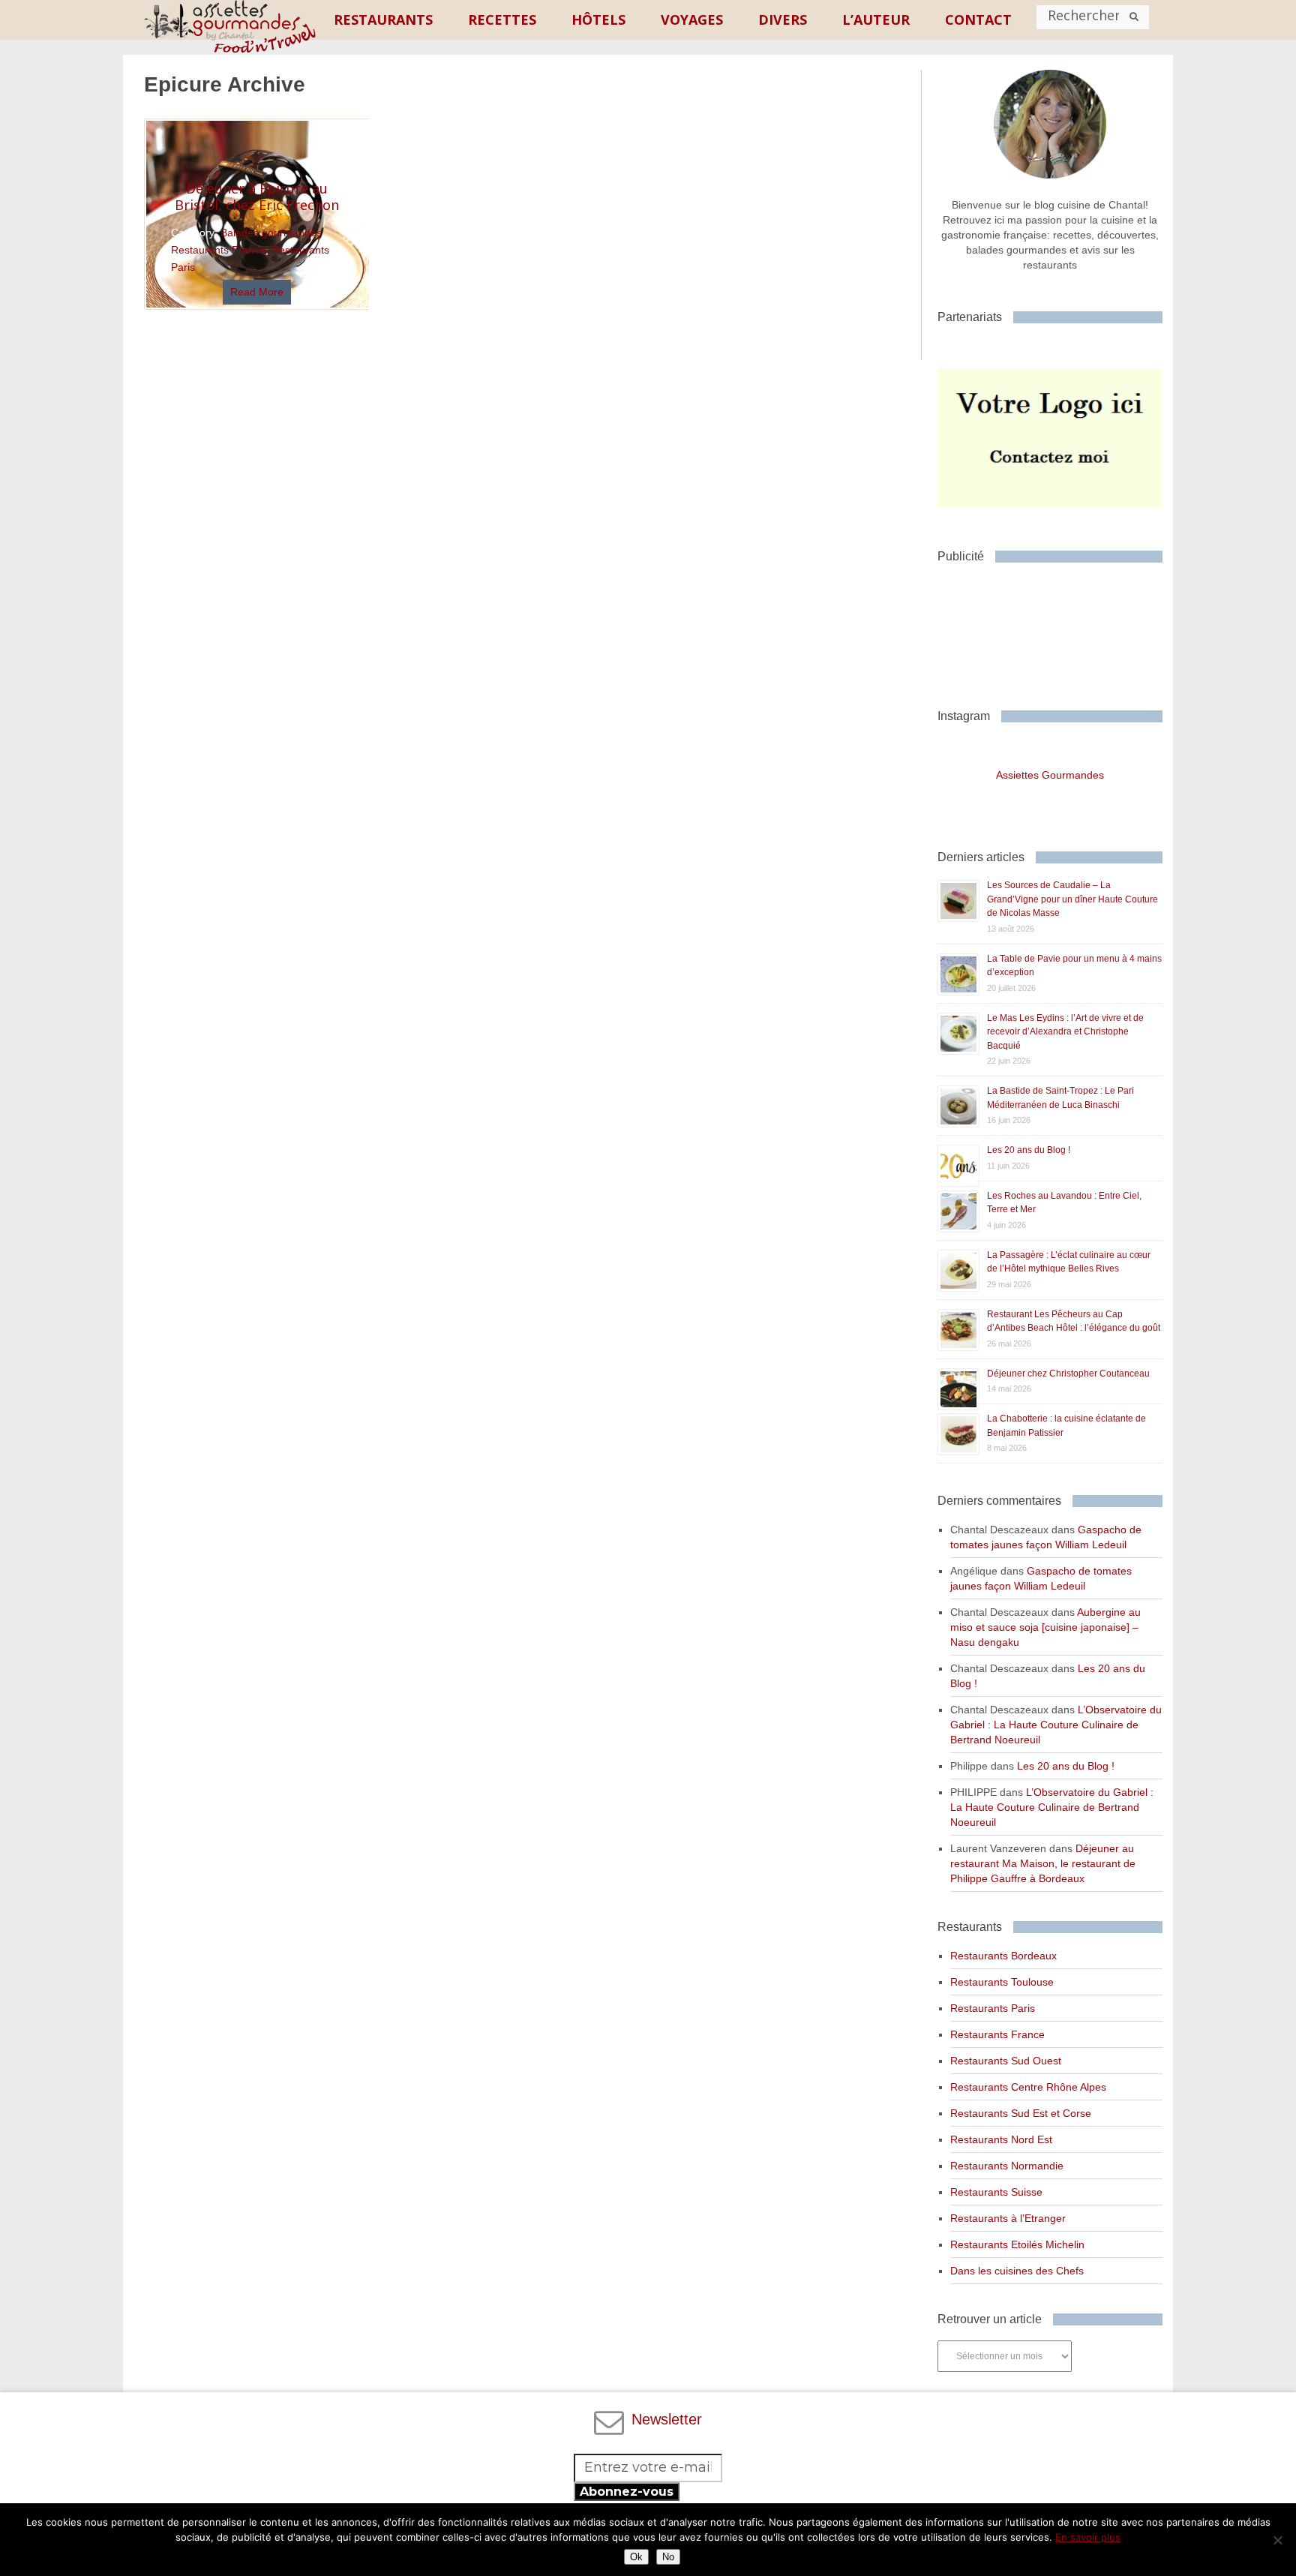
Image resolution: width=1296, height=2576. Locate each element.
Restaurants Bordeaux (1003, 1956)
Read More (257, 292)
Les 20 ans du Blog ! (1029, 1150)
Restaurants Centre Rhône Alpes (1028, 2087)
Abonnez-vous (627, 2492)
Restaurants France (218, 250)
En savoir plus (1088, 2537)
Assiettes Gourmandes (1050, 775)
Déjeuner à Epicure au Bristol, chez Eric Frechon (257, 197)
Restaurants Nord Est (1001, 2139)
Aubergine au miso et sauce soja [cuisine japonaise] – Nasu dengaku (1045, 1627)
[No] (1277, 2540)
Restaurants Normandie (1007, 2166)
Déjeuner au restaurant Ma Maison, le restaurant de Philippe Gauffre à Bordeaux (1043, 1863)
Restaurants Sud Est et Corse (1021, 2113)
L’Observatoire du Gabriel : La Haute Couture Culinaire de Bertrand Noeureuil (1056, 1725)
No (668, 2557)
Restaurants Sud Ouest (1006, 2061)
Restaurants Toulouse (1002, 1982)
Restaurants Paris (993, 2008)
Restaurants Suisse (996, 2192)
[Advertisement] (1057, 630)
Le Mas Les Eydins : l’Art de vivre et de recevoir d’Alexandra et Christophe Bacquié (1065, 1032)
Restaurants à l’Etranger (1008, 2218)
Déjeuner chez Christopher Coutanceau (1068, 1374)
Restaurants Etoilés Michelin (1017, 2244)
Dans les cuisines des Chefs (1017, 2271)
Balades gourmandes (271, 233)
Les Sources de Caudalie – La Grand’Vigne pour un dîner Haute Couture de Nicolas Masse (1072, 899)
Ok (636, 2557)
